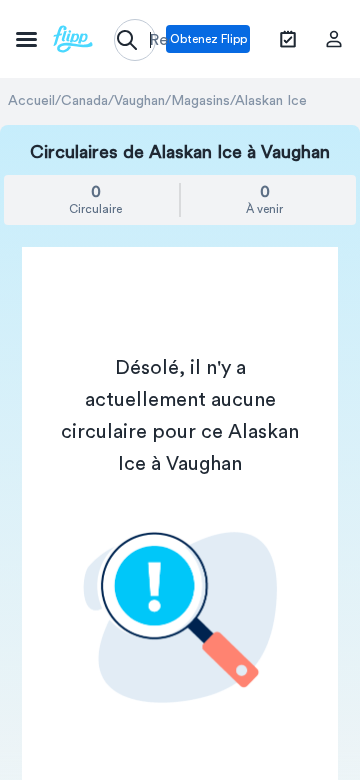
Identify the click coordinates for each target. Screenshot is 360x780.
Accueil (31, 101)
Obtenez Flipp (208, 39)
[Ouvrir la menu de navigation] (54, 39)
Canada (84, 101)
